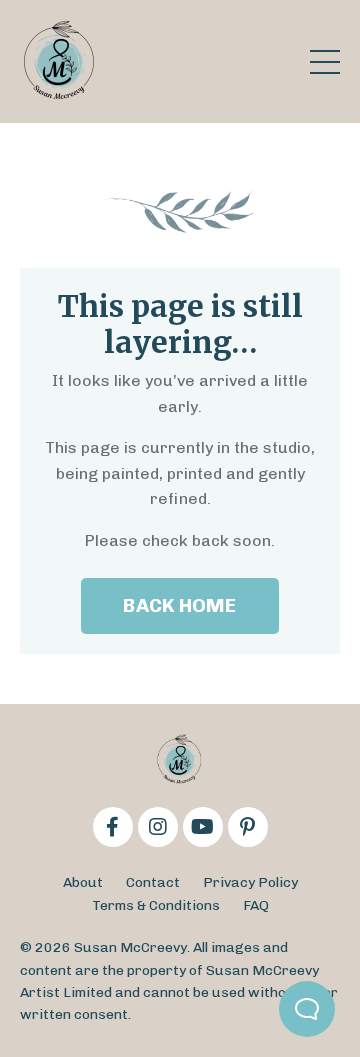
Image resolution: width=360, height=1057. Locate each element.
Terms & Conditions (156, 905)
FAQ (256, 905)
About (83, 882)
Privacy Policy (250, 882)
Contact (153, 882)
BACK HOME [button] (179, 605)
